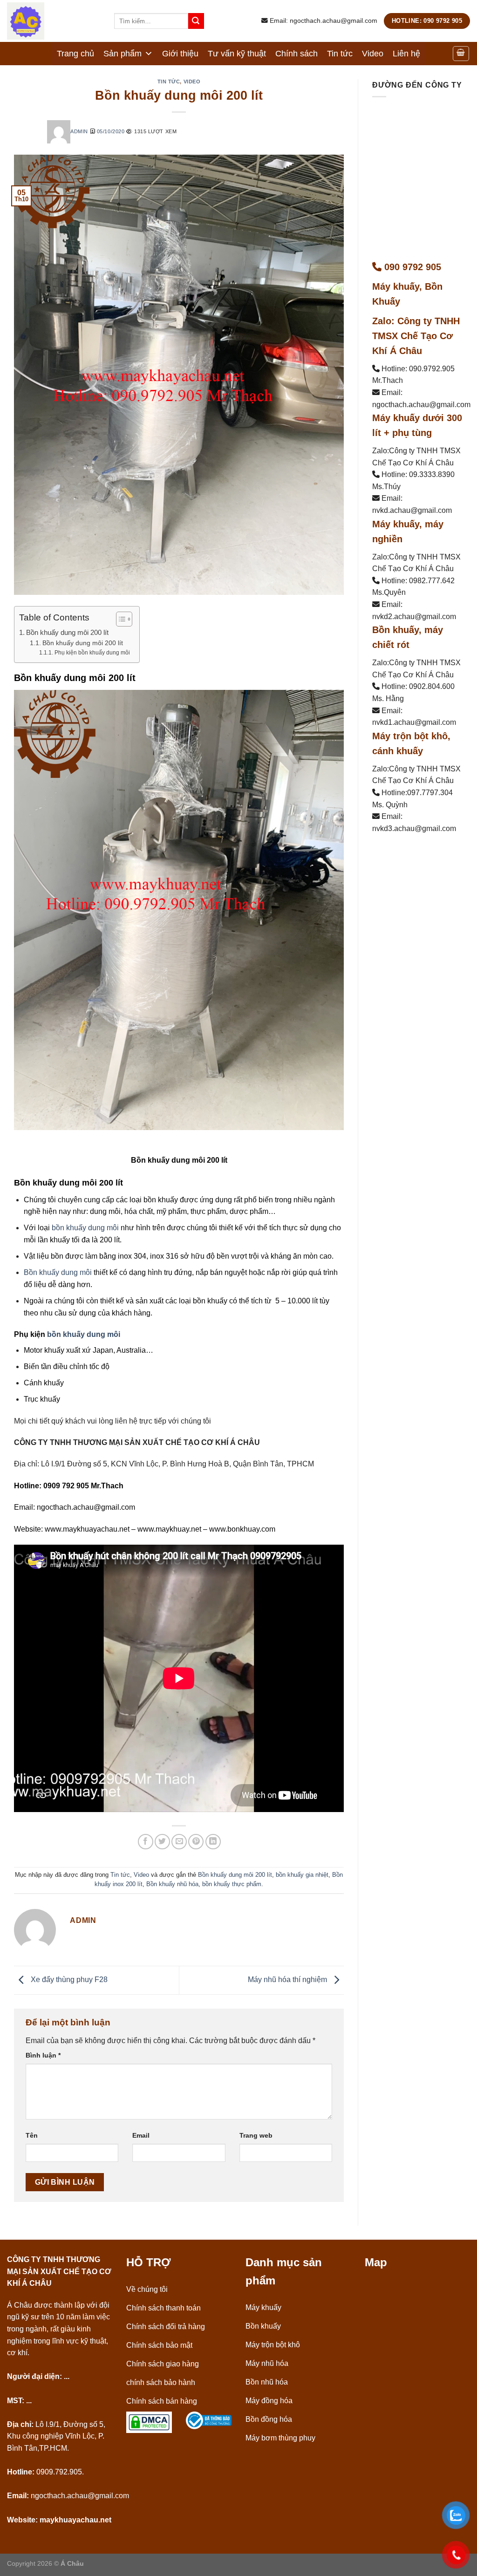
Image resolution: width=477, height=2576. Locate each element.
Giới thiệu (180, 54)
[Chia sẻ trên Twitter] (162, 1842)
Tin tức (340, 54)
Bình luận (43, 2055)
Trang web (256, 2135)
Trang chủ (75, 54)
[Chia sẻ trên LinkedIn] (213, 1842)
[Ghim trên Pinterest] (196, 1842)
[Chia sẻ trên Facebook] (146, 1842)
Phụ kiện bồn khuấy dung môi (92, 653)
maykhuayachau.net (75, 2520)
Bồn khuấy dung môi (58, 1272)
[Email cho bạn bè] (179, 1842)
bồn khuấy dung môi (85, 1228)
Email (141, 2135)
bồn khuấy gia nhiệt (302, 1875)
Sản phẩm (123, 54)
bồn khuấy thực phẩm (232, 1884)
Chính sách (296, 54)
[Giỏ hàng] (461, 54)
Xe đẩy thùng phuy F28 (68, 1980)
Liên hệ (406, 54)
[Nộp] (196, 21)
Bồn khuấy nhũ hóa (172, 1884)
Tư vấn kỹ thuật (237, 54)
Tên (32, 2135)
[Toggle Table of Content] (119, 619)
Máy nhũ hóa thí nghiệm (288, 1980)
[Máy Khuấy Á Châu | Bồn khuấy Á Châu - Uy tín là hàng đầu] (54, 21)
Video (373, 54)
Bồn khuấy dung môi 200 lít (67, 632)
